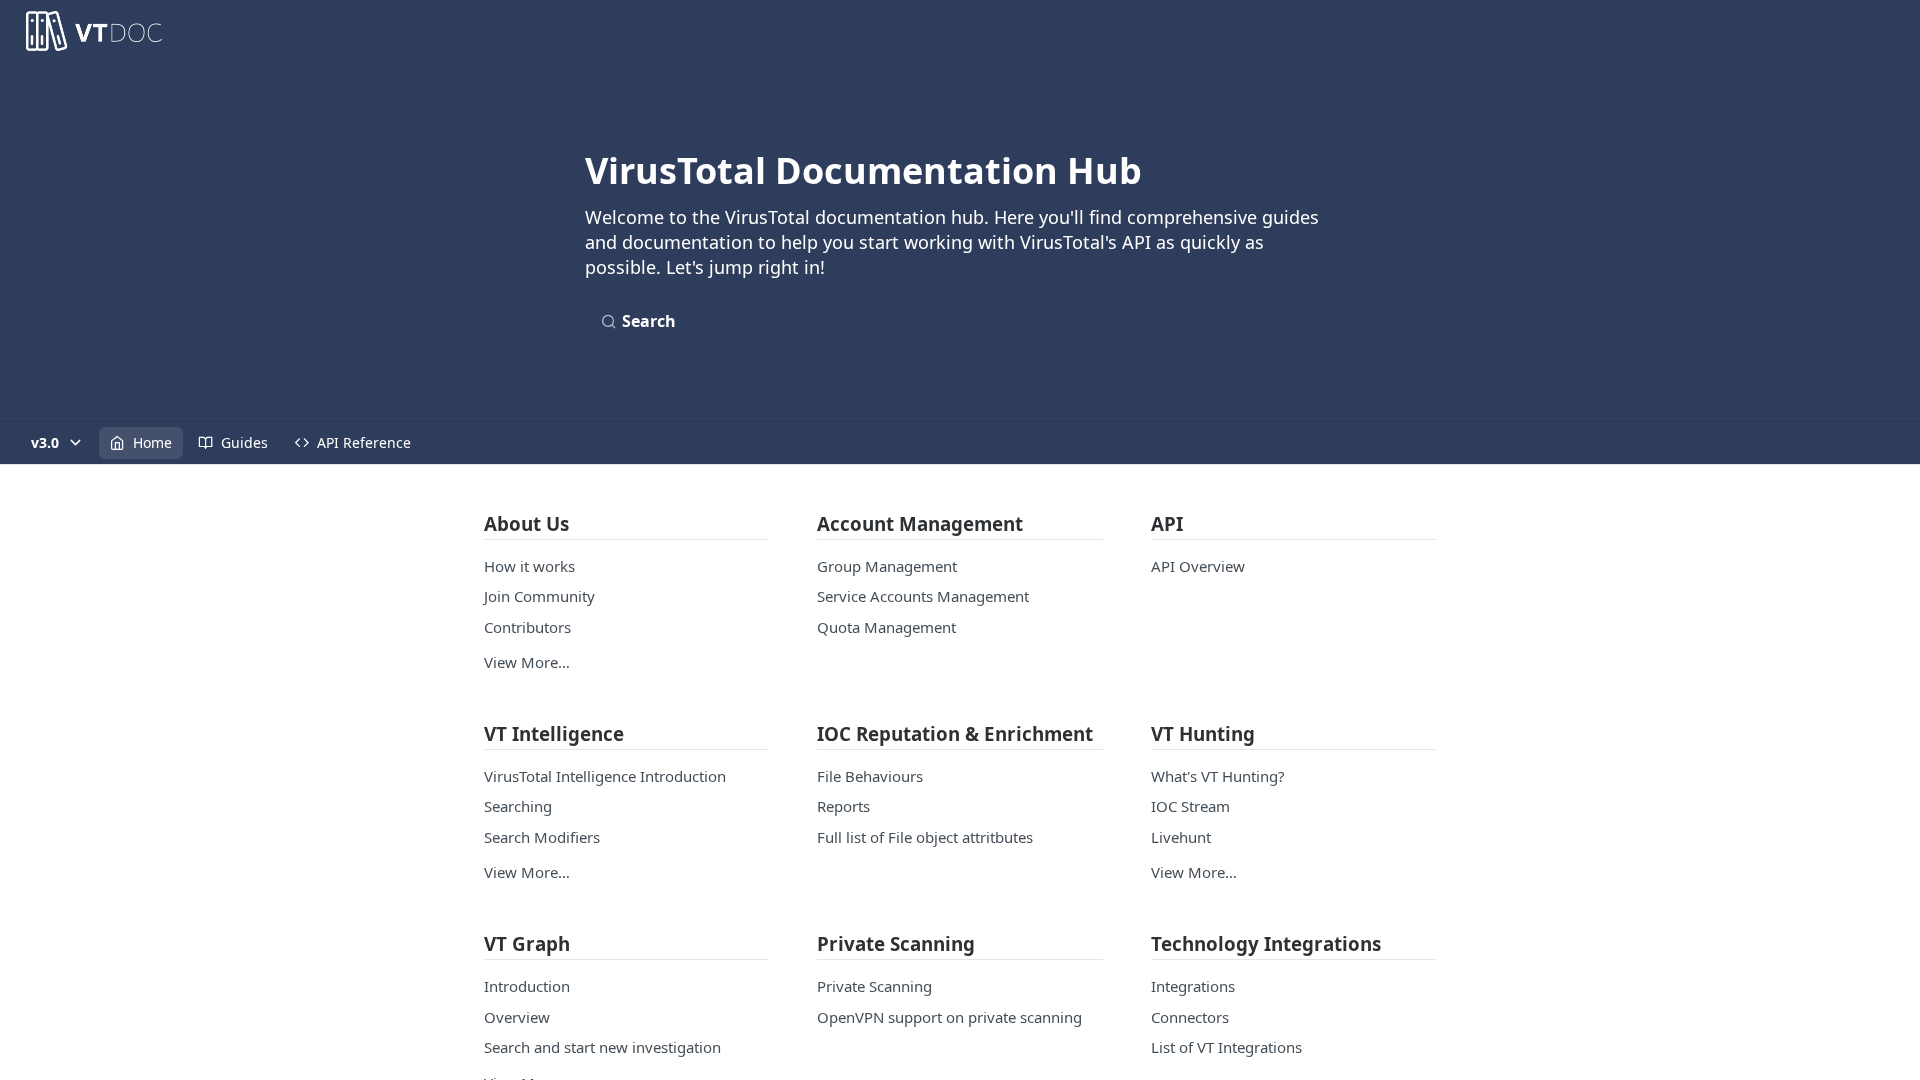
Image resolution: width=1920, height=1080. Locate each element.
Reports (843, 806)
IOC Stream (1190, 806)
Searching (518, 806)
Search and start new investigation (602, 1047)
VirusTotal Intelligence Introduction (605, 776)
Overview (517, 1017)
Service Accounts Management (923, 596)
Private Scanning (874, 986)
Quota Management (886, 627)
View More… (527, 662)
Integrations (1193, 986)
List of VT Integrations (1226, 1047)
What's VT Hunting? (1218, 776)
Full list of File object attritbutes (925, 837)
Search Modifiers (542, 837)
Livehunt (1181, 837)
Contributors (527, 627)
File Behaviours (870, 776)
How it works (529, 566)
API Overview (1198, 566)
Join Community (539, 596)
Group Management (887, 566)
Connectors (1190, 1017)
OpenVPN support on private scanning (949, 1017)
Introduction (527, 986)
